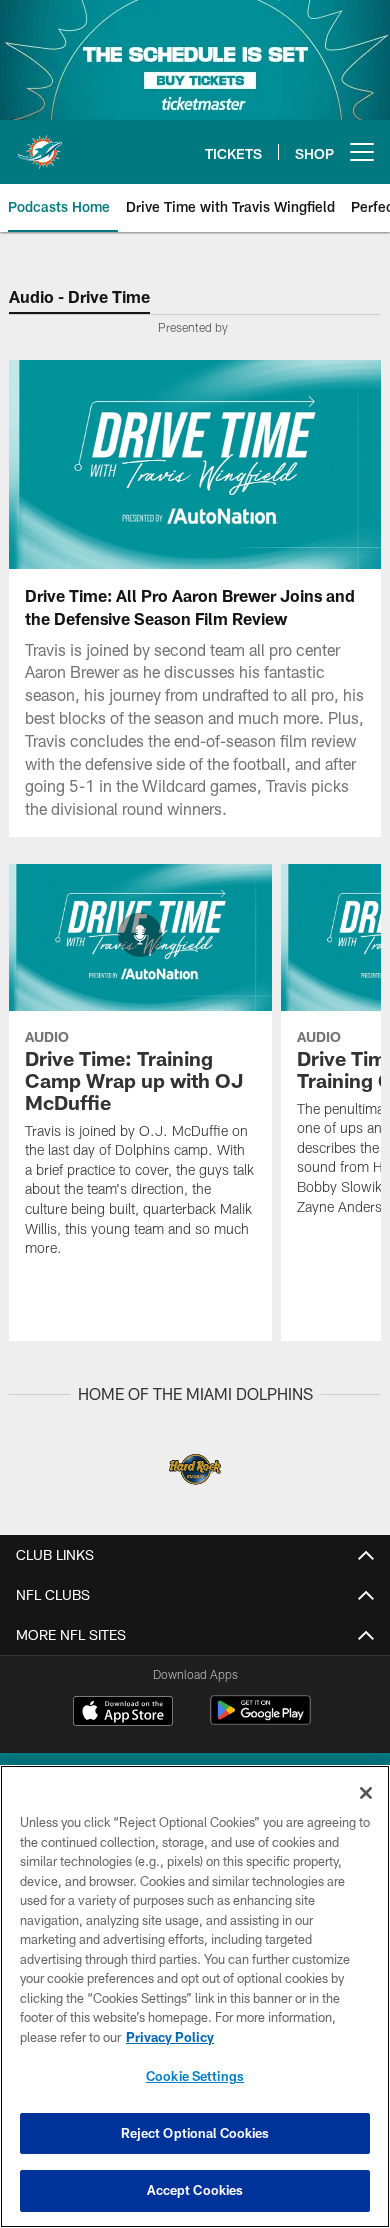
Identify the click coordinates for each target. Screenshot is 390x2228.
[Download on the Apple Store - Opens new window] (123, 1713)
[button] (67, 464)
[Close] (366, 1793)
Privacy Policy (170, 2037)
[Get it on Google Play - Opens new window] (260, 1720)
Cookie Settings (195, 2076)
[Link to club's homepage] (40, 144)
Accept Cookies (195, 2190)
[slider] (195, 529)
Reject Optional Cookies (195, 2133)
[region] (195, 1996)
